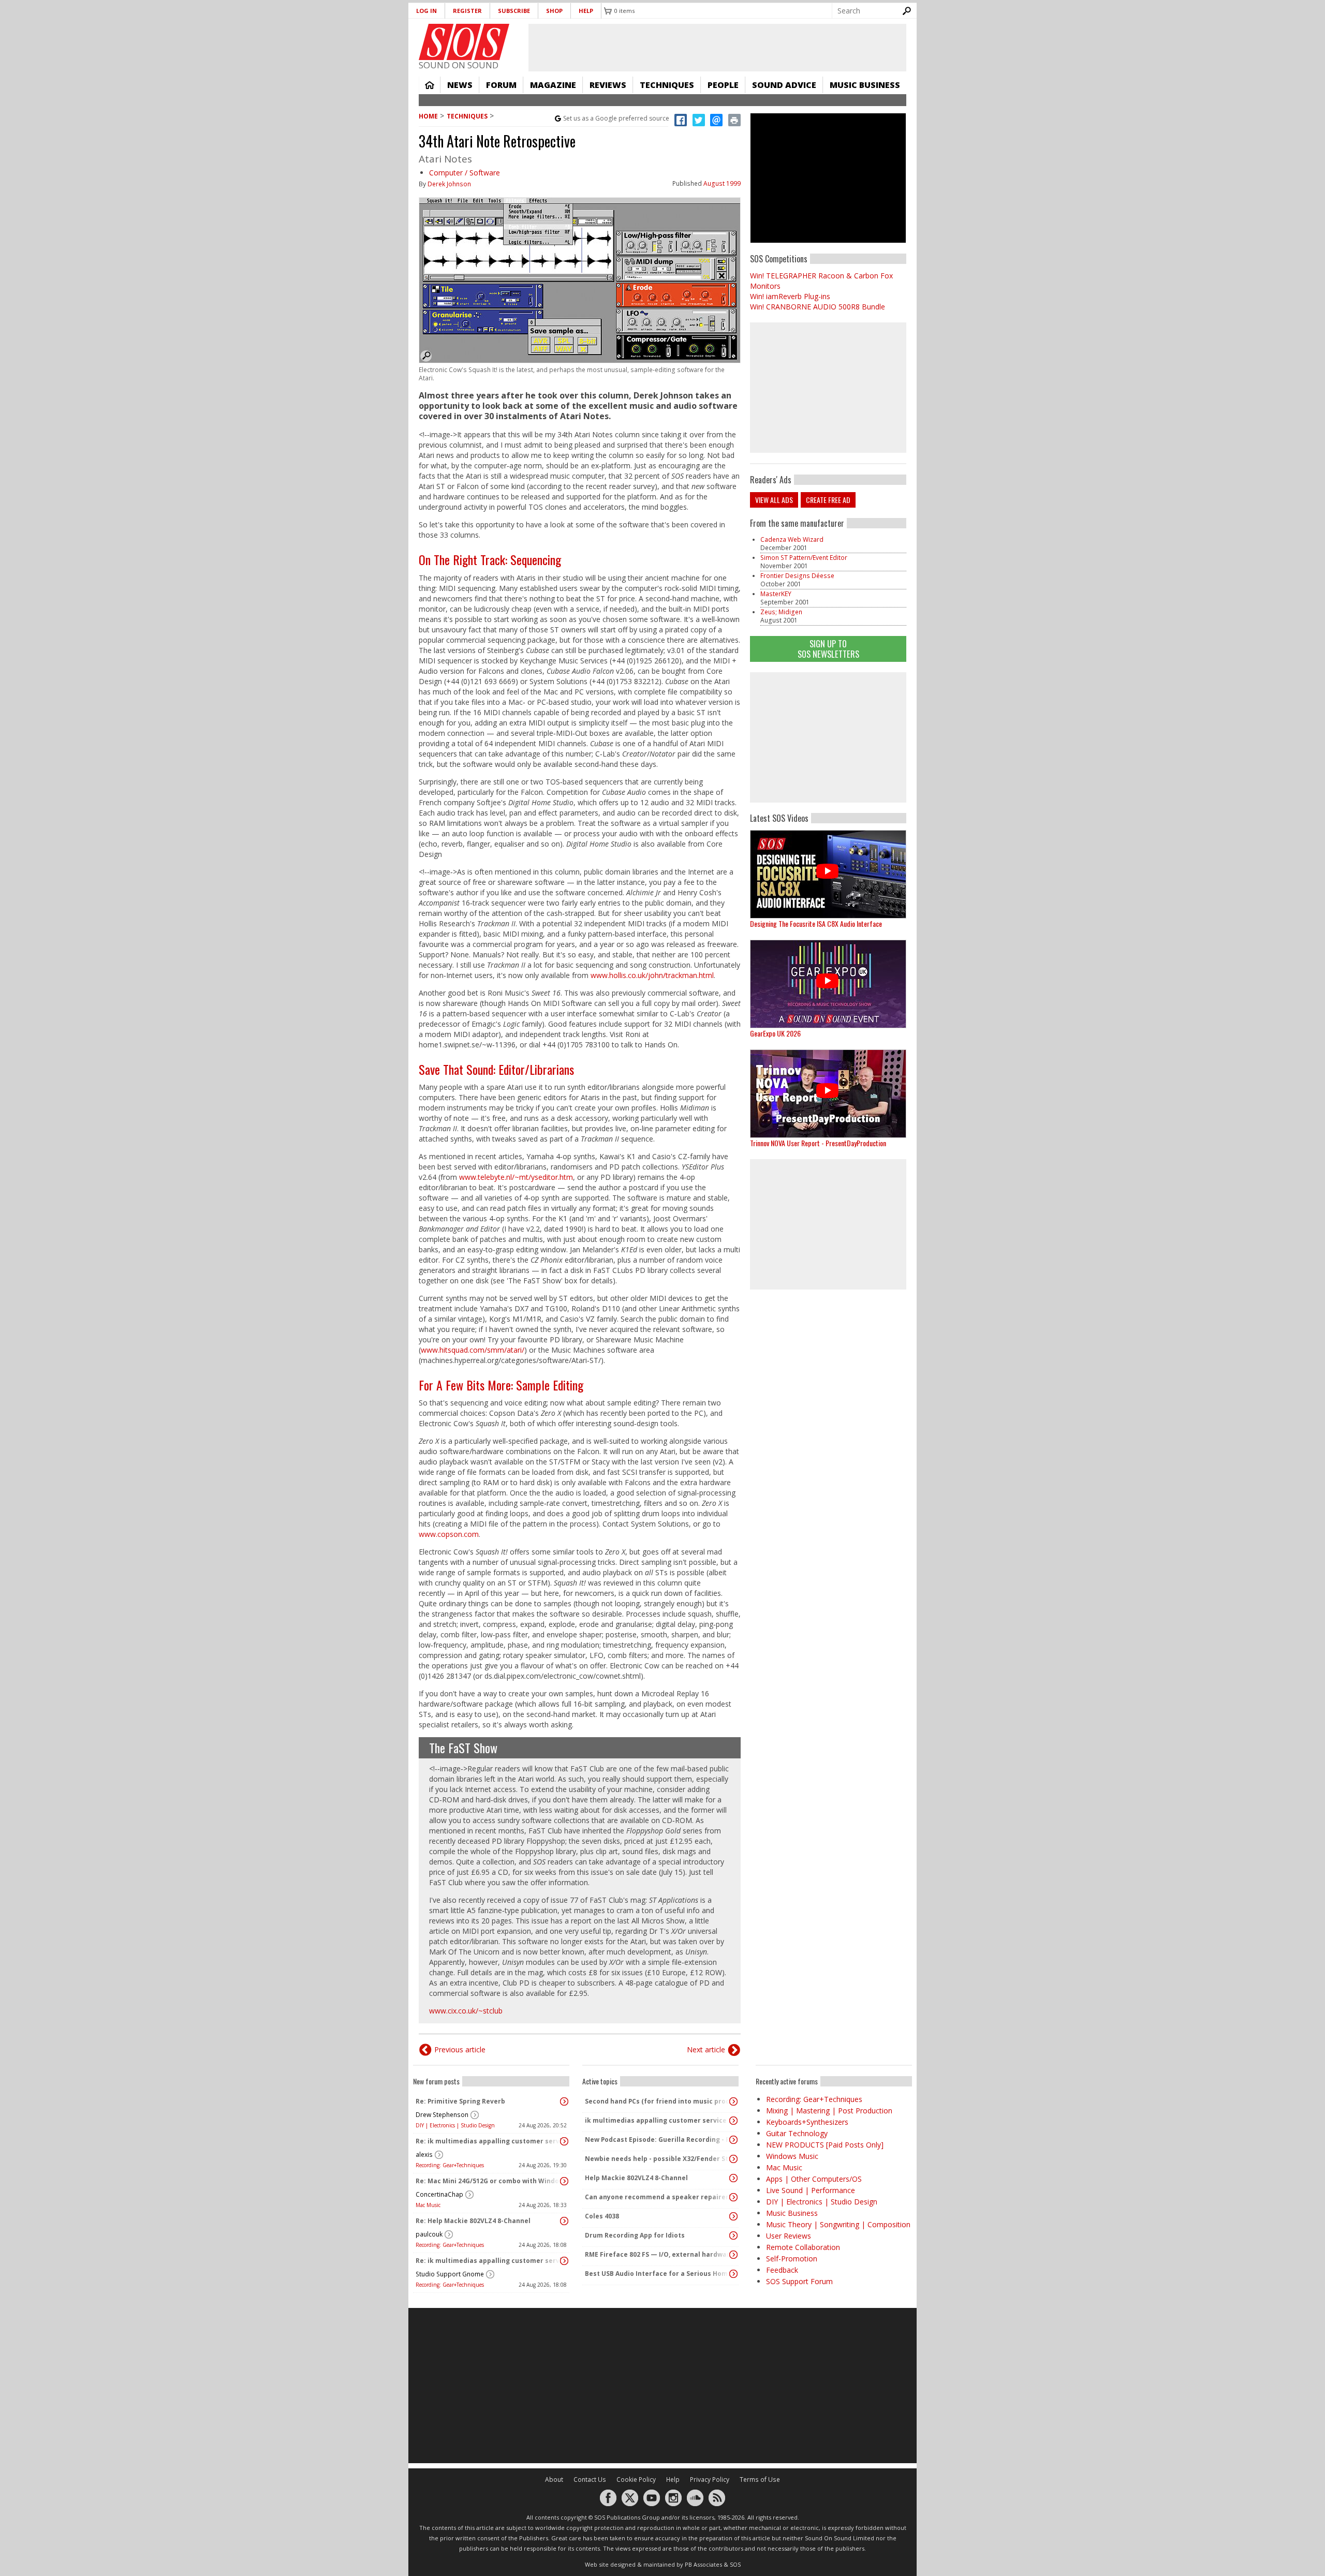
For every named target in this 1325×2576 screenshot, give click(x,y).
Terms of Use (760, 2479)
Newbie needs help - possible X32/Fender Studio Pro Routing (658, 2159)
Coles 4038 (602, 2216)
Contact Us (590, 2479)
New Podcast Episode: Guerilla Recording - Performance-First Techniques (658, 2140)
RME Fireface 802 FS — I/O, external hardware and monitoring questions (658, 2254)
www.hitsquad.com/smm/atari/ (473, 1350)
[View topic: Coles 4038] (733, 2216)
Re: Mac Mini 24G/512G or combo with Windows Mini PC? (489, 2181)
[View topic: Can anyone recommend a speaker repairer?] (733, 2197)
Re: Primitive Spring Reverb (460, 2101)
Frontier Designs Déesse (797, 576)
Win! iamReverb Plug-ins (790, 296)
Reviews (608, 85)
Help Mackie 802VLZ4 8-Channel (636, 2178)
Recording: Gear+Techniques (450, 2165)
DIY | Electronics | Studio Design (455, 2125)
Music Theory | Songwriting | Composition (838, 2224)
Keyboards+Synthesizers (807, 2122)
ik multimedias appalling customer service (656, 2120)
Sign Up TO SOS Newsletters (828, 649)
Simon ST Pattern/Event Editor (804, 558)
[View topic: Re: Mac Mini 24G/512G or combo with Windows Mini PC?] (564, 2181)
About (554, 2479)
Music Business (865, 85)
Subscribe (514, 11)
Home (430, 85)
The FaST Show (463, 1748)
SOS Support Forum (799, 2281)
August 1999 (722, 183)
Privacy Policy (710, 2479)
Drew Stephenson (442, 2115)
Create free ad (828, 500)
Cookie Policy (636, 2479)
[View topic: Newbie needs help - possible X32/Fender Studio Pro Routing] (733, 2159)
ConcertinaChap (439, 2194)
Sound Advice (784, 85)
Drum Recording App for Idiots (635, 2235)
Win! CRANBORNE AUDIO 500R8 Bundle (818, 307)
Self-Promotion (792, 2259)
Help (586, 11)
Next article (706, 2049)
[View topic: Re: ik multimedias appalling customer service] (564, 2141)
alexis (424, 2155)
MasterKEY (776, 594)
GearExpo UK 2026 (775, 1033)
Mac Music (428, 2205)
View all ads (774, 500)
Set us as (616, 118)
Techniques (667, 85)
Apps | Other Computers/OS (814, 2179)
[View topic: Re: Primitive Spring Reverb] (564, 2101)
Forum (501, 85)
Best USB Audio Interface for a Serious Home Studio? (658, 2274)
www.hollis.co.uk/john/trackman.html (652, 975)
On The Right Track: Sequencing (490, 559)
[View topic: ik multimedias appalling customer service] (733, 2121)
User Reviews (789, 2236)
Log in (426, 11)
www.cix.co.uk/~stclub (466, 2011)
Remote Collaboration (803, 2247)
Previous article (460, 2049)
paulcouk (429, 2234)
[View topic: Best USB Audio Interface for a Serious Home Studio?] (733, 2274)
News (460, 85)
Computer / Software (465, 173)
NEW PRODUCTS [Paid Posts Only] (825, 2145)
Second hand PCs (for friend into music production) (658, 2101)
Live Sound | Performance (811, 2190)
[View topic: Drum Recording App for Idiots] (733, 2236)
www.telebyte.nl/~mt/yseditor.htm (516, 1177)
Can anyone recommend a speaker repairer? (658, 2197)
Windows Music (792, 2156)
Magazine (553, 85)
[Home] (464, 42)
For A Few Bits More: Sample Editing (501, 1385)
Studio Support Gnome (450, 2274)
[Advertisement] (828, 737)
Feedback (782, 2270)
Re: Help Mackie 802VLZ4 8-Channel (473, 2221)
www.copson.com (449, 1534)
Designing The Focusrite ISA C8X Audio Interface (816, 923)
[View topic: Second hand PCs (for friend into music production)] (733, 2101)
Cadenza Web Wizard (792, 539)
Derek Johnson (449, 184)
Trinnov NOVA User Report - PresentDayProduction (818, 1143)
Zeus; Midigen (781, 612)
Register (467, 11)
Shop (554, 11)
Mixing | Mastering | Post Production (829, 2111)
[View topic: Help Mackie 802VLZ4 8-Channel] (733, 2178)
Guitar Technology (797, 2133)
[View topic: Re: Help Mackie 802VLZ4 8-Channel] (564, 2221)
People (723, 85)
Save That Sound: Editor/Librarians (496, 1069)
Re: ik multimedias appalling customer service (489, 2141)
